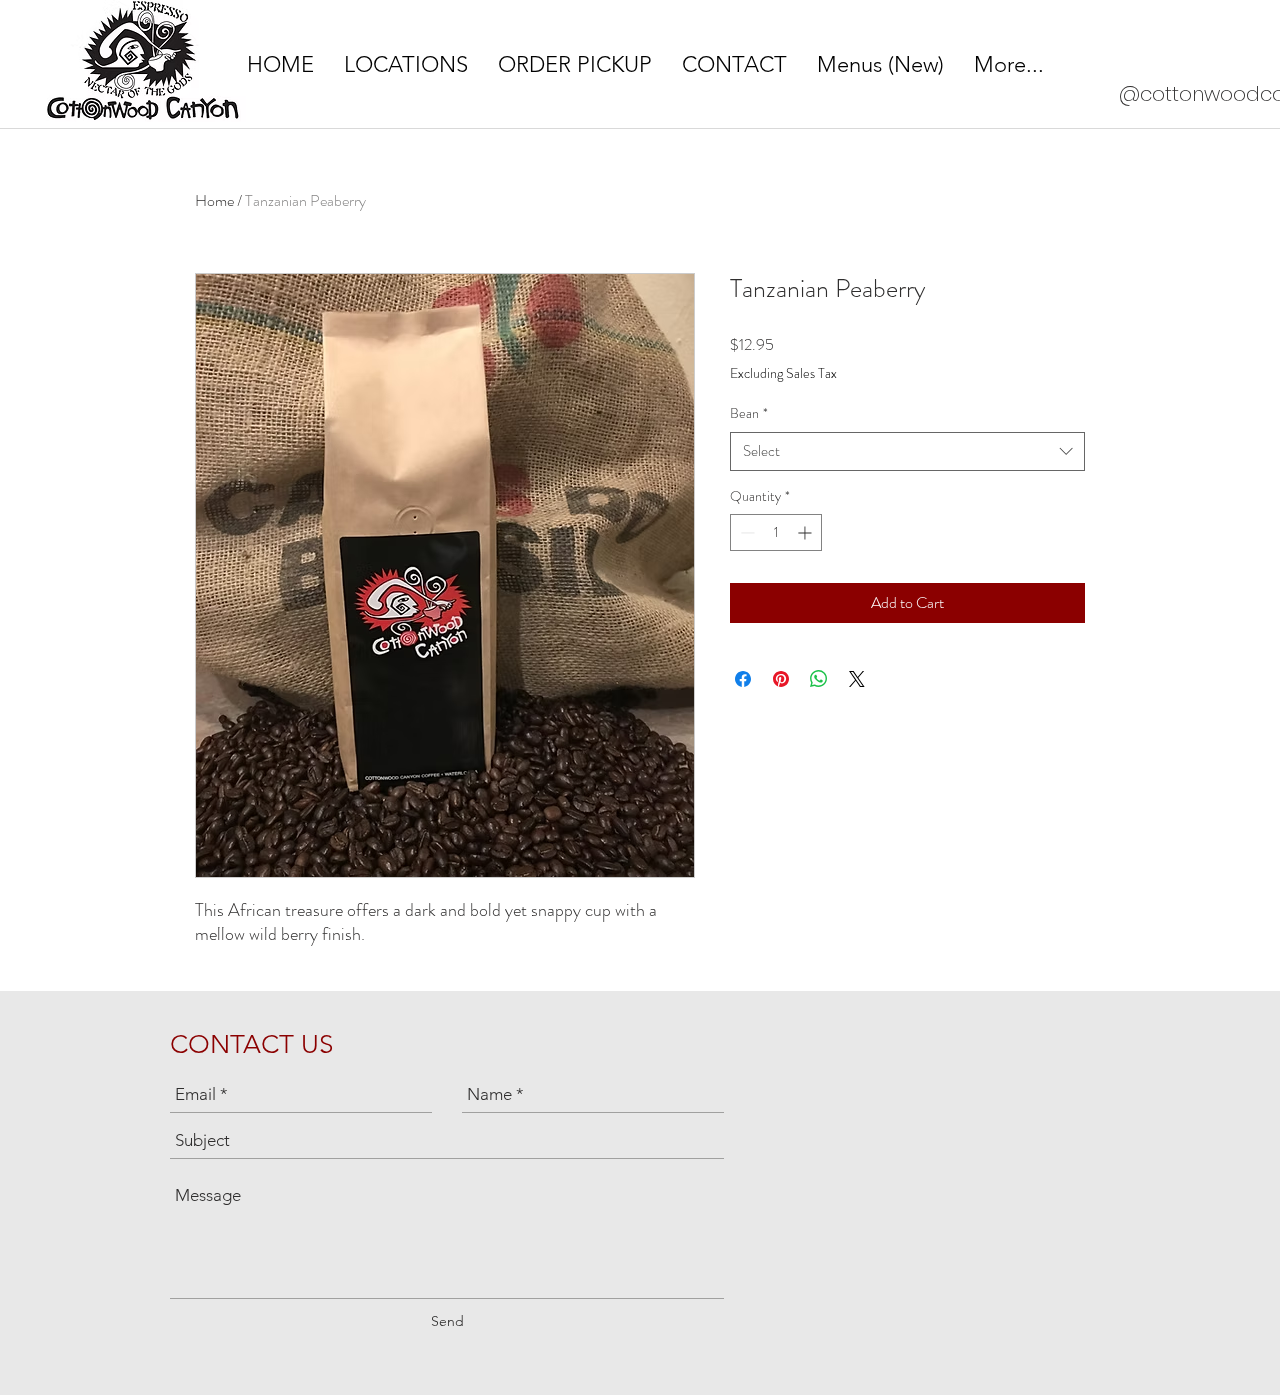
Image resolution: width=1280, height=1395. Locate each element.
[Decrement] (745, 532)
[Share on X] (857, 679)
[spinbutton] (776, 532)
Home (214, 200)
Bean (749, 413)
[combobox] (907, 451)
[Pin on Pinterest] (781, 679)
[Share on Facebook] (743, 679)
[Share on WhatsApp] (819, 679)
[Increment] (806, 532)
